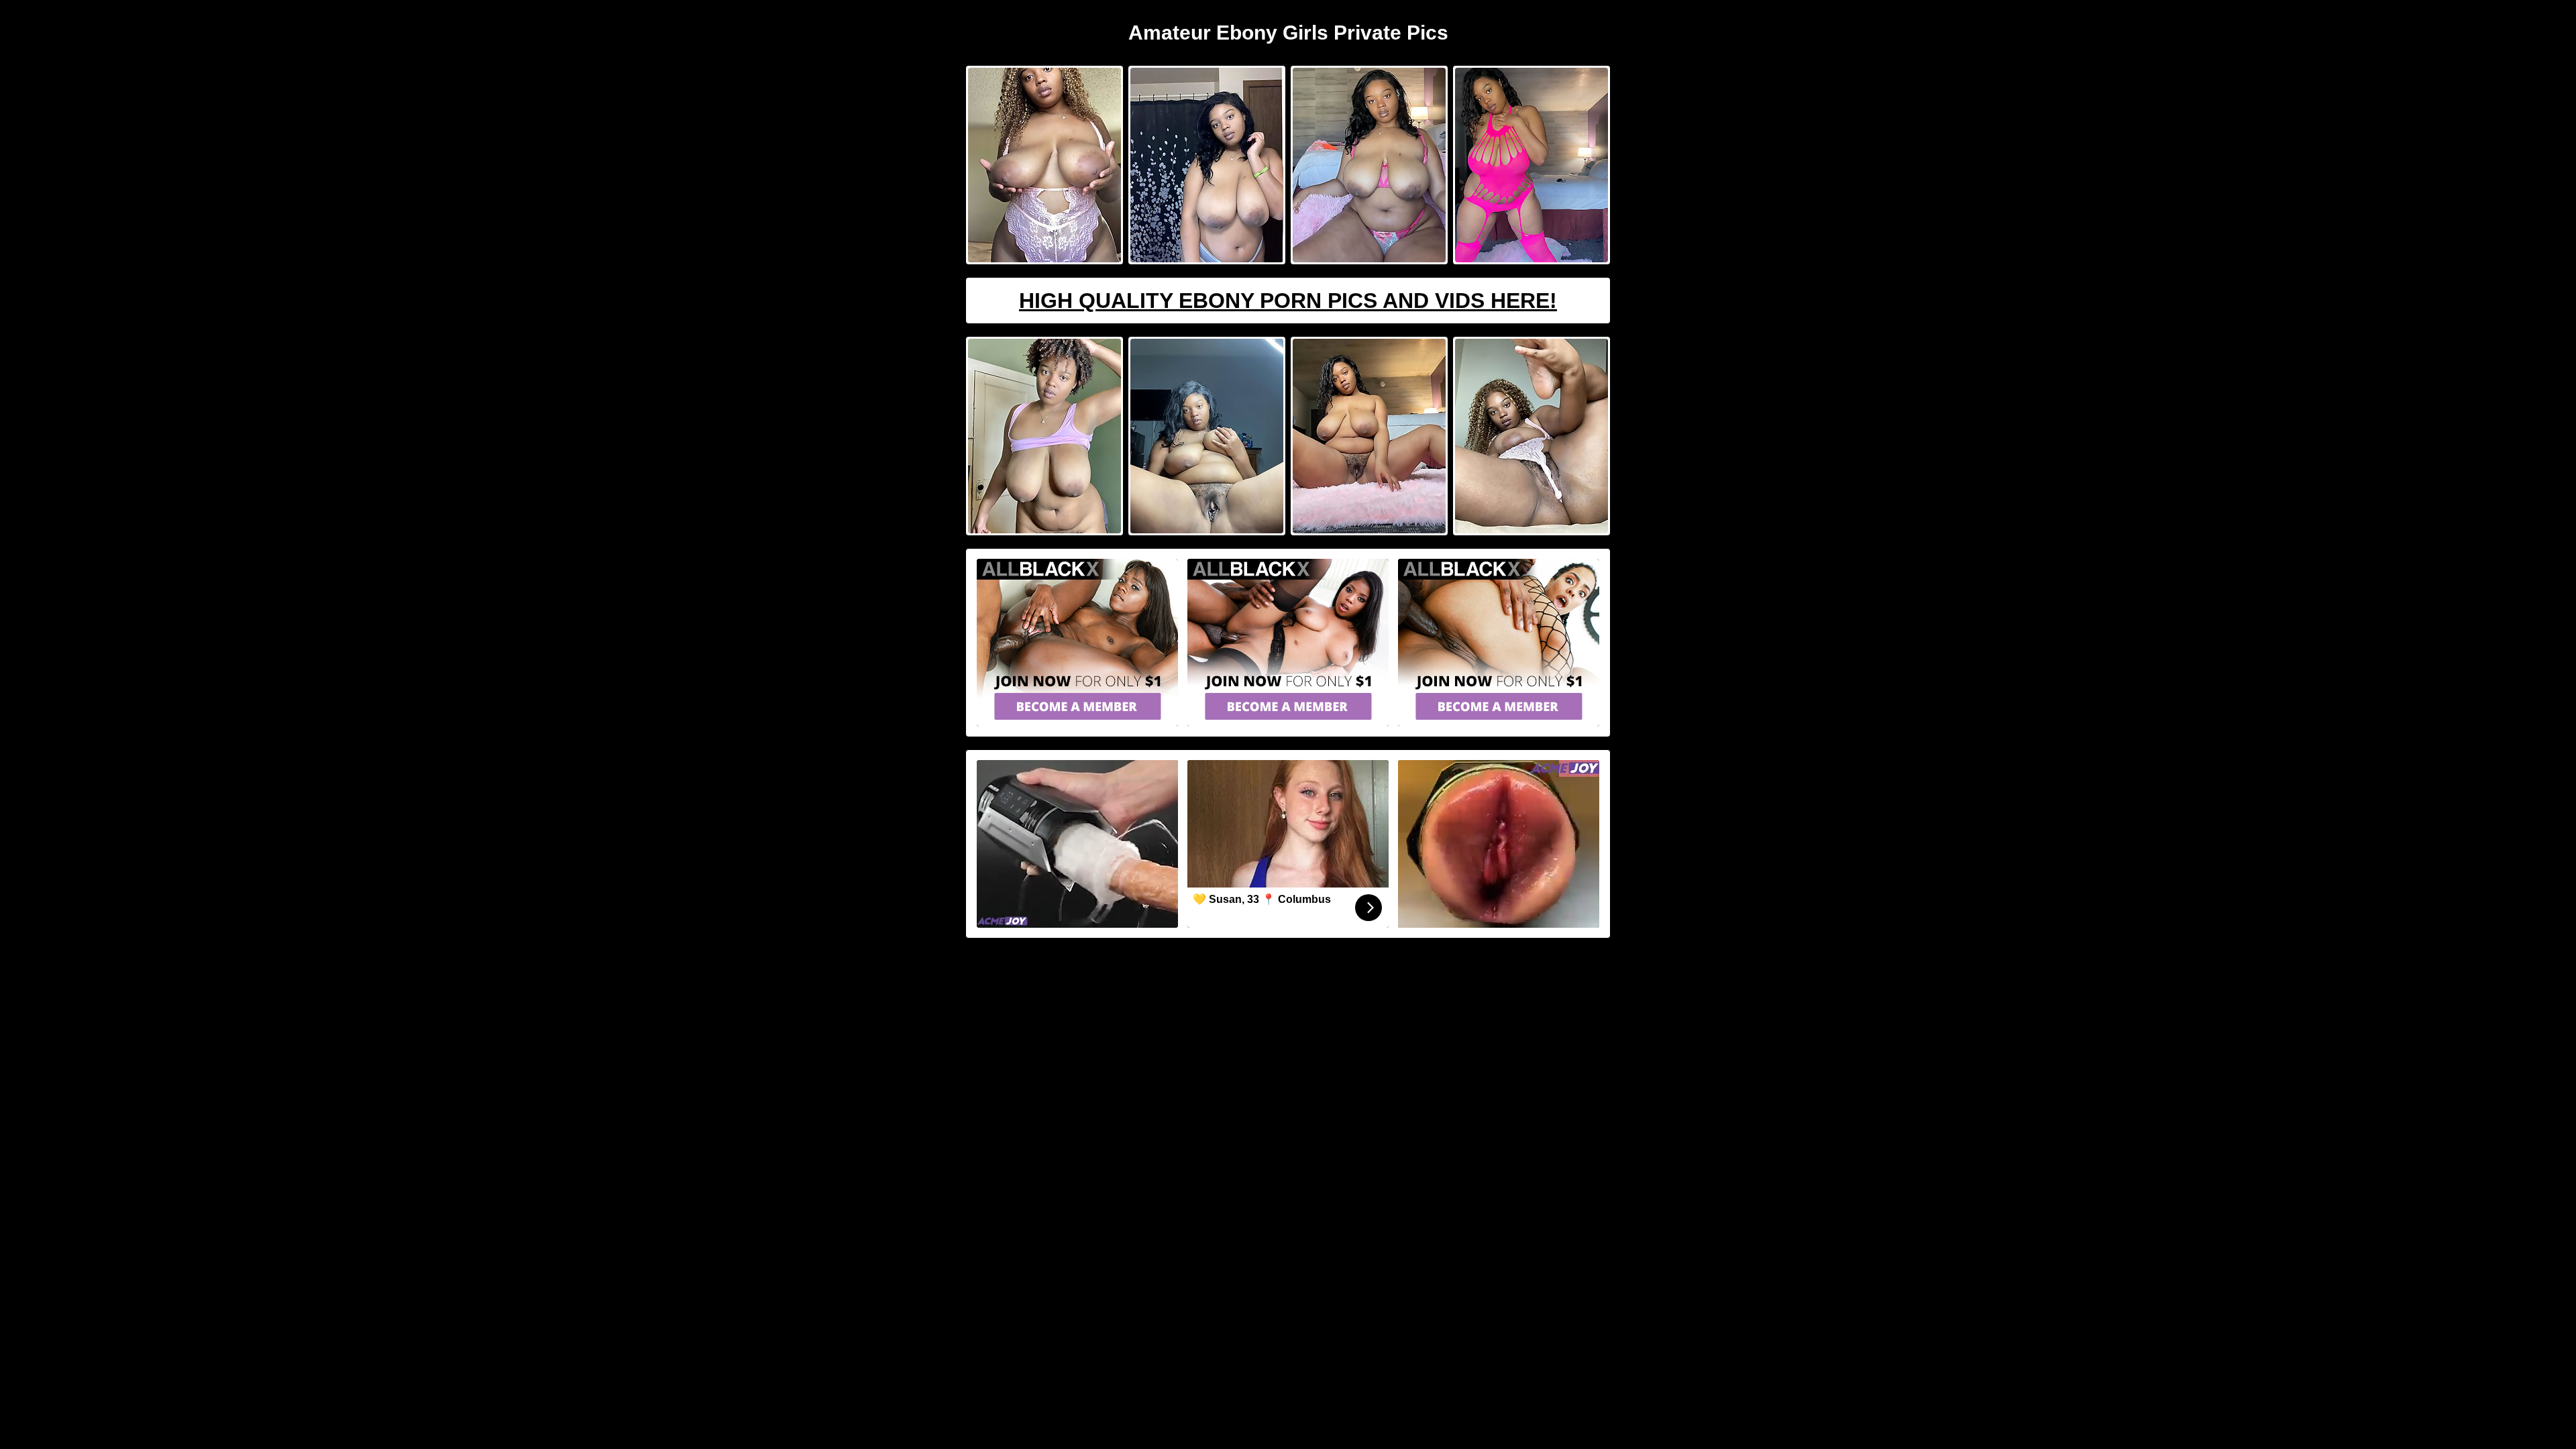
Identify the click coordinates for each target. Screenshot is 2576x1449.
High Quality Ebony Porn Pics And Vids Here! (1288, 301)
